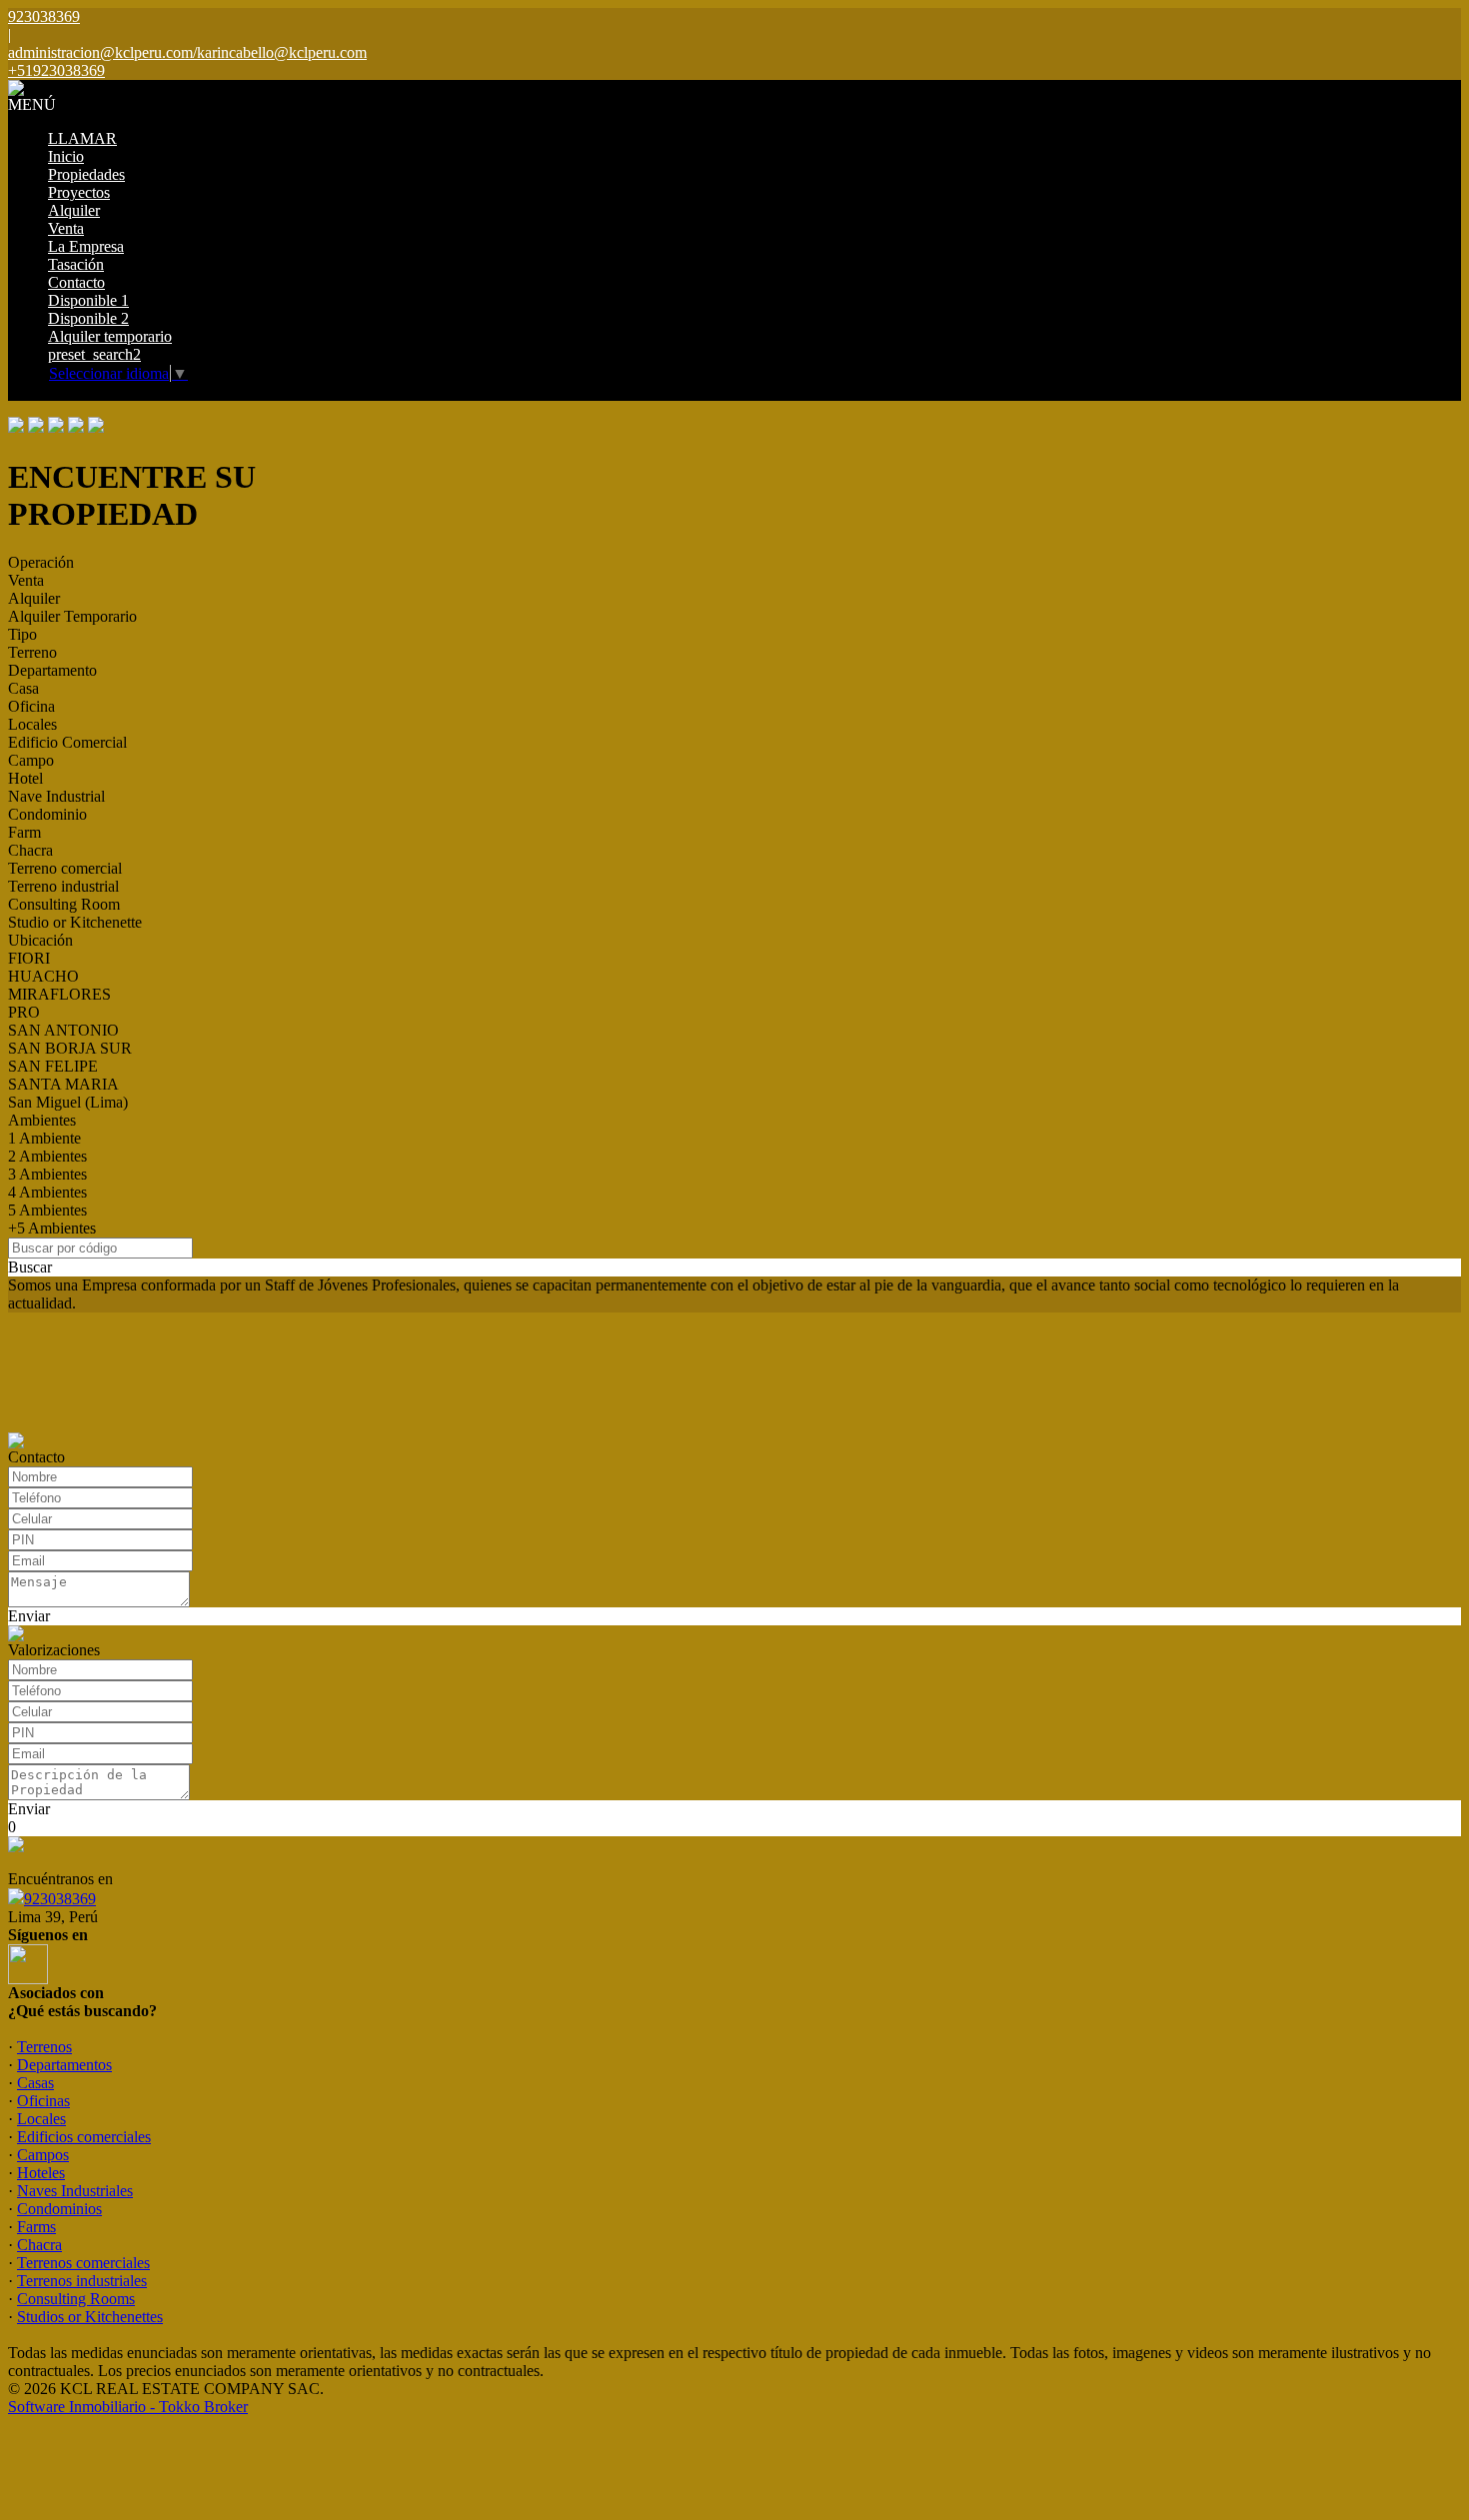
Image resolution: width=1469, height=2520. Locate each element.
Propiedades (86, 174)
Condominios (59, 2209)
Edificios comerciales (84, 2137)
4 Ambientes (47, 1192)
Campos (43, 2155)
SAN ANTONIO (63, 1030)
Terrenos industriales (82, 2281)
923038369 (60, 1899)
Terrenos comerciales (83, 2263)
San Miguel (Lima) (68, 1102)
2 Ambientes (47, 1156)
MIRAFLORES (59, 994)
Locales (32, 724)
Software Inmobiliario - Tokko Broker (128, 2407)
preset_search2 (94, 354)
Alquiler (74, 210)
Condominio (47, 814)
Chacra (30, 850)
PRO (24, 1012)
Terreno (32, 652)
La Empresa (86, 246)
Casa (23, 688)
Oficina (31, 706)
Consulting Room (64, 904)
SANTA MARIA (63, 1084)
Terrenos (44, 2047)
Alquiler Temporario (72, 616)
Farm (24, 832)
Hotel (25, 778)
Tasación (76, 264)
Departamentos (64, 2065)
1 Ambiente (44, 1138)
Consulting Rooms (76, 2299)
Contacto (76, 282)
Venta (66, 228)
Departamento (52, 670)
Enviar (29, 1616)
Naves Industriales (75, 2191)
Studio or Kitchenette (75, 922)
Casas (35, 2083)
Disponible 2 (88, 318)
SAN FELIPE (53, 1066)
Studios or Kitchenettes (90, 2317)
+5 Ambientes (52, 1228)
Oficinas (43, 2101)
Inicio (66, 156)
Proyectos (79, 192)
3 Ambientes (47, 1174)
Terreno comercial (65, 868)
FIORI (29, 958)
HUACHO (43, 976)
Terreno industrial (63, 886)
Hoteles (41, 2173)
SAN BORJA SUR (70, 1048)
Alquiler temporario (110, 336)
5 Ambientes (47, 1210)
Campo (31, 760)
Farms (36, 2227)
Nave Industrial (56, 796)
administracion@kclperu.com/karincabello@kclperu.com (187, 52)
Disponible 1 (88, 300)
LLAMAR (82, 138)
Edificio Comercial (67, 742)
